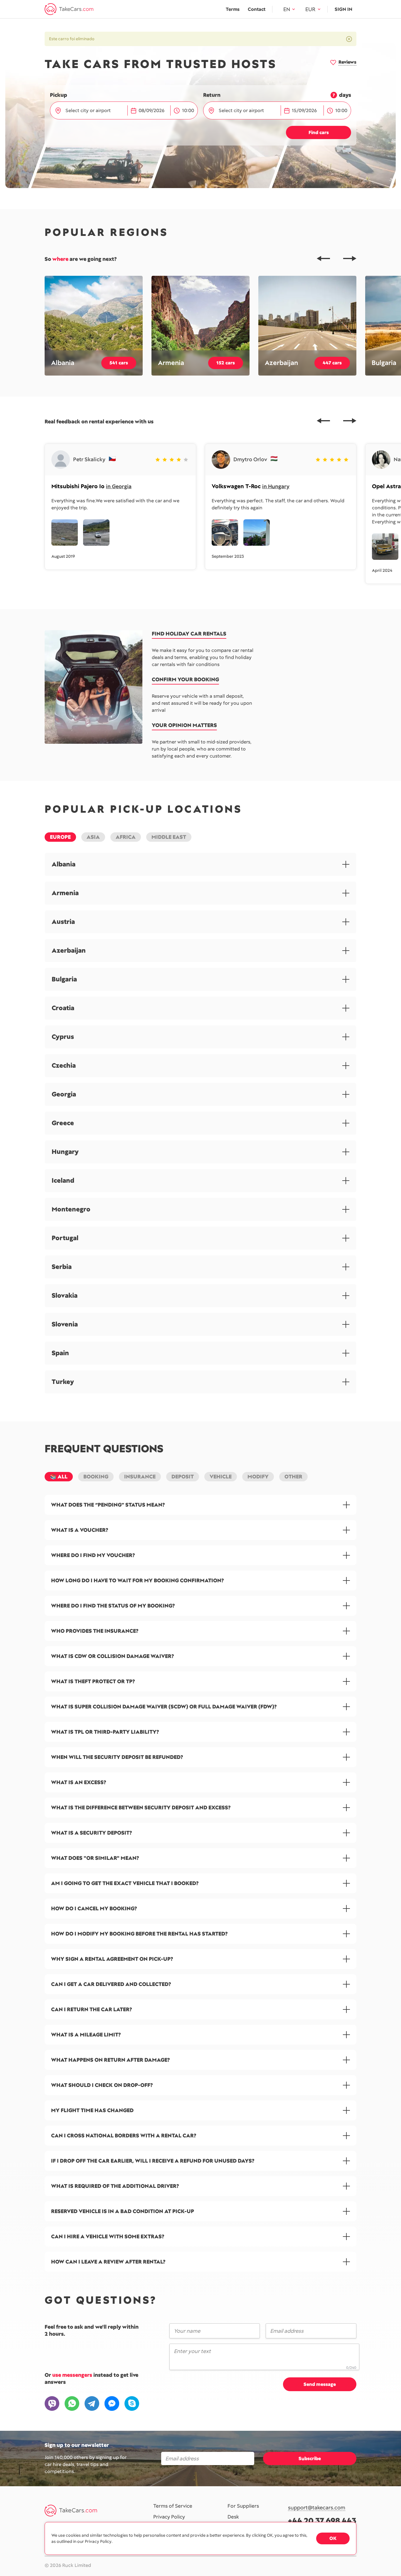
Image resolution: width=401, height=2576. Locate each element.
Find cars (319, 132)
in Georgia (119, 486)
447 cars (332, 363)
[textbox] (92, 111)
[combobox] (93, 111)
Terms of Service (173, 2506)
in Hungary (276, 486)
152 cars (226, 363)
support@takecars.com (317, 2508)
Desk (233, 2517)
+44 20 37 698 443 (322, 2521)
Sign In (343, 9)
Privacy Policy (169, 2517)
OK (333, 2538)
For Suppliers (243, 2506)
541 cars (119, 363)
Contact (257, 9)
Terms (233, 9)
